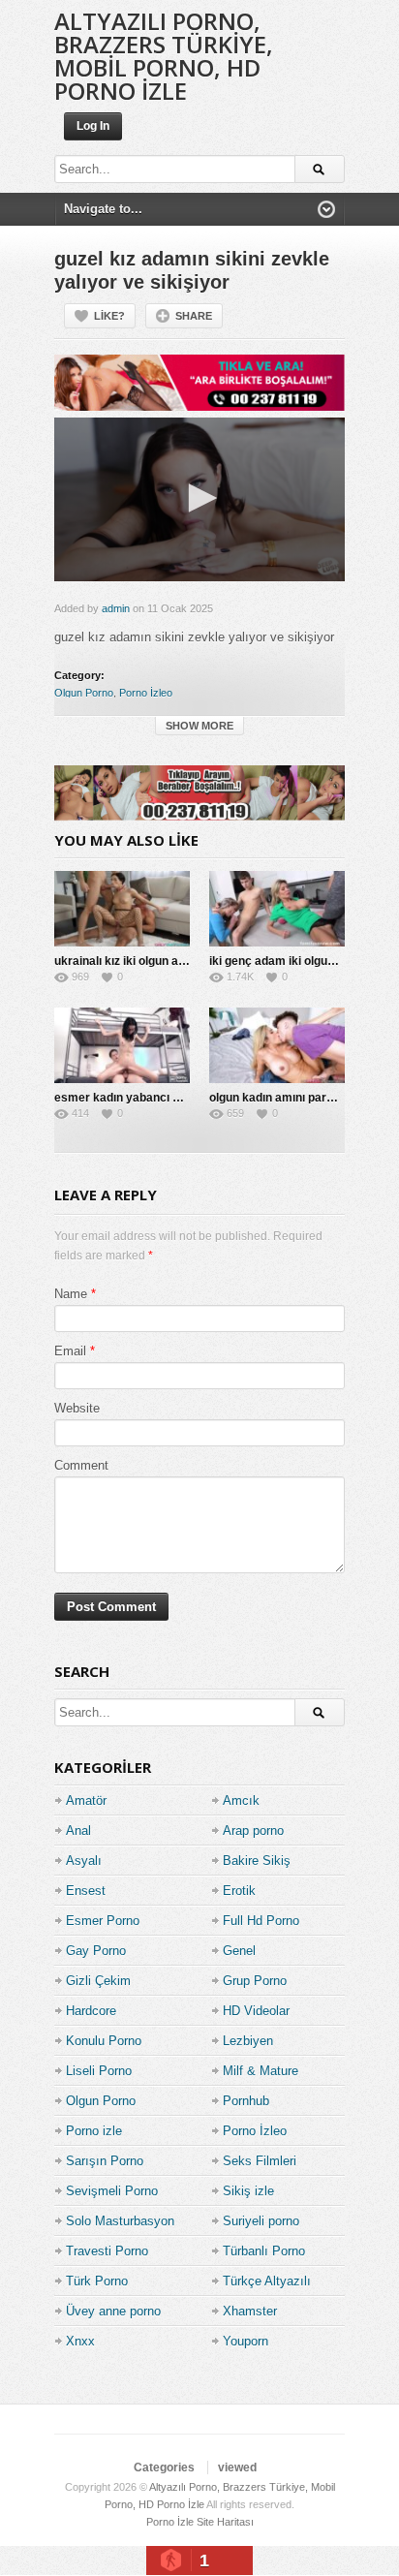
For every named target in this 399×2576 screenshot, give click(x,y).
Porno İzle (170, 2522)
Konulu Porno (104, 2041)
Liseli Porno (99, 2071)
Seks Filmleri (260, 2161)
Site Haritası (225, 2522)
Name (71, 1294)
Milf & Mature (261, 2071)
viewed (237, 2467)
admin (116, 608)
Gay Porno (96, 1951)
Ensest (86, 1891)
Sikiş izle (248, 2191)
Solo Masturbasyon (120, 2221)
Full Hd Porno (261, 1921)
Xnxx (80, 2341)
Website (77, 1408)
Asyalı (84, 1861)
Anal (78, 1831)
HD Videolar (256, 2011)
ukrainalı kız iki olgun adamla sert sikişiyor (171, 961)
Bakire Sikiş (257, 1861)
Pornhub (246, 2101)
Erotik (239, 1891)
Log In (93, 126)
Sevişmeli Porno (112, 2191)
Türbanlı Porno (264, 2251)
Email (70, 1351)
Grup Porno (255, 1981)
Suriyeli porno (261, 2221)
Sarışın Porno (105, 2161)
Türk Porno (97, 2281)
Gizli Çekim (98, 1981)
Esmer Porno (103, 1921)
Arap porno (253, 1831)
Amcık (241, 1800)
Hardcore (91, 2011)
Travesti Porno (107, 2251)
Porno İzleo (146, 693)
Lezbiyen (248, 2041)
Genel (239, 1951)
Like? (109, 316)
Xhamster (250, 2311)
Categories (164, 2467)
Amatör (86, 1800)
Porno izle (94, 2131)
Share (194, 316)
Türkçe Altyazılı (267, 2281)
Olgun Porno (84, 693)
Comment (81, 1465)
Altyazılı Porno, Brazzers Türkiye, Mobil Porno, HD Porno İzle (164, 56)
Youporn (246, 2341)
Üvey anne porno (113, 2311)
